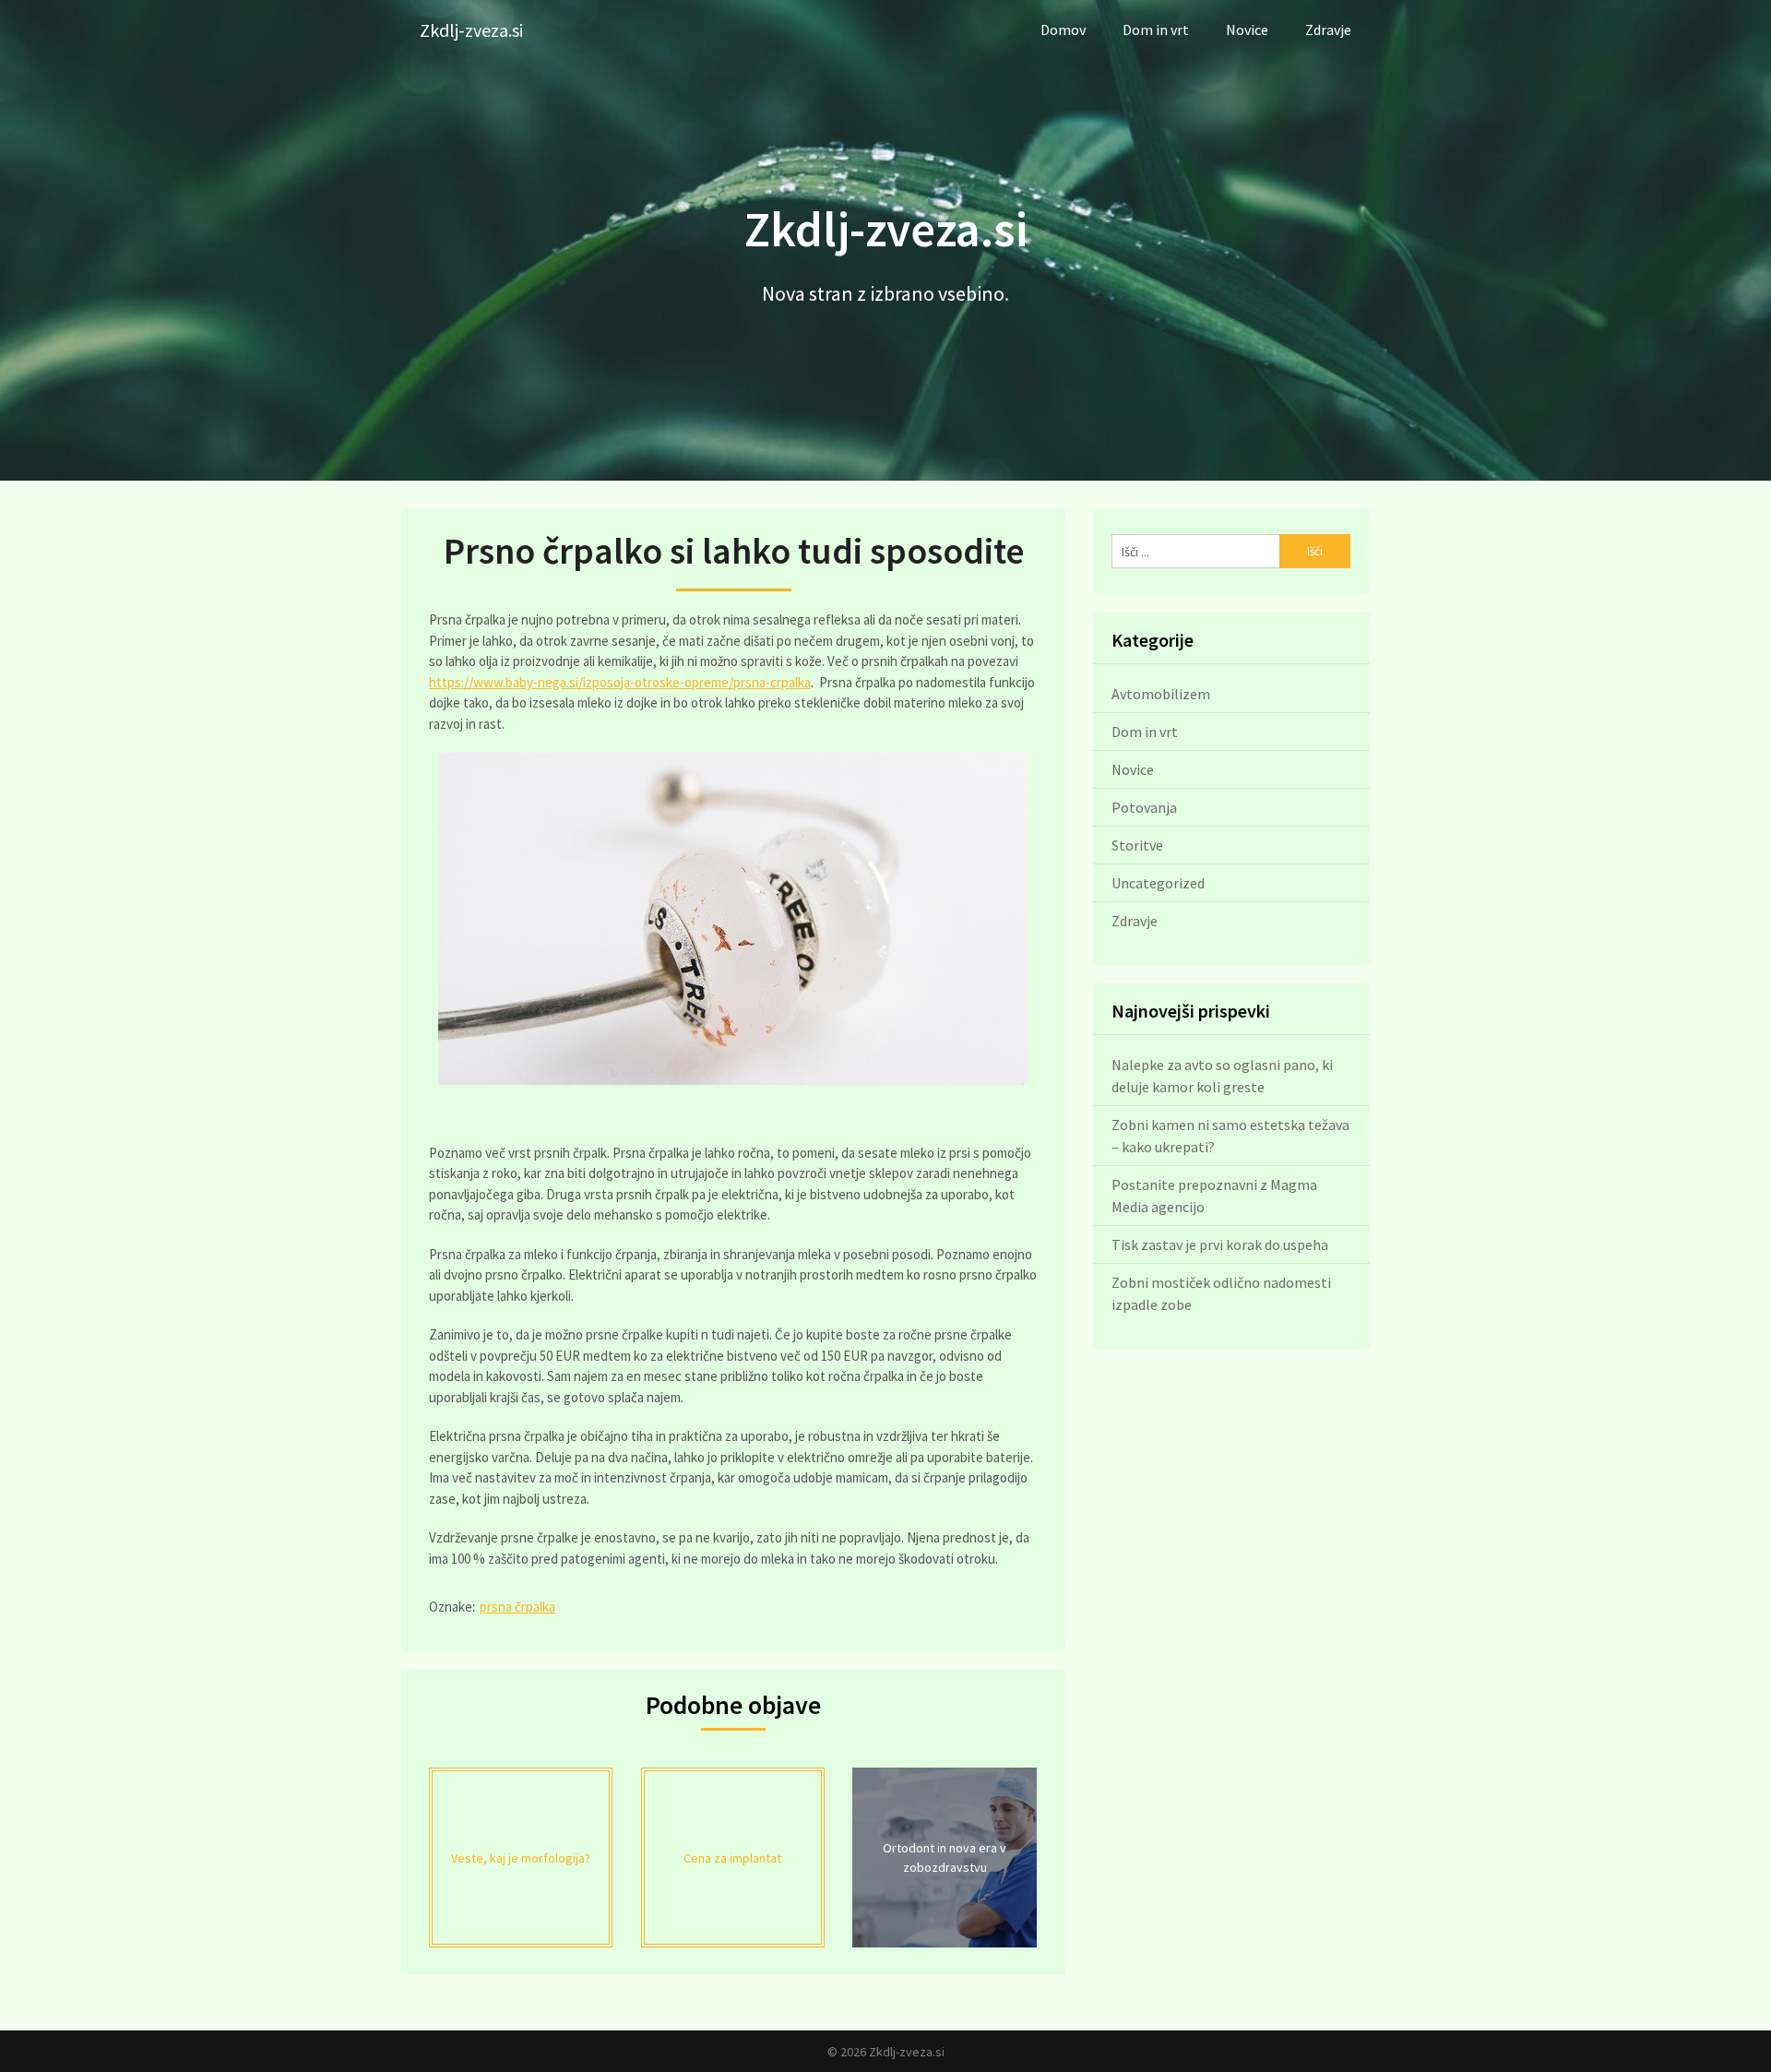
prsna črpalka (517, 1607)
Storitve (1137, 845)
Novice (1247, 30)
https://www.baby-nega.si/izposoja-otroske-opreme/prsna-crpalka (620, 682)
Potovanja (1144, 807)
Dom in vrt (1156, 30)
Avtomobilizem (1161, 694)
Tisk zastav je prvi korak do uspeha (1220, 1244)
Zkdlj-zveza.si (471, 30)
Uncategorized (1158, 883)
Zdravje (1328, 30)
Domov (1063, 30)
